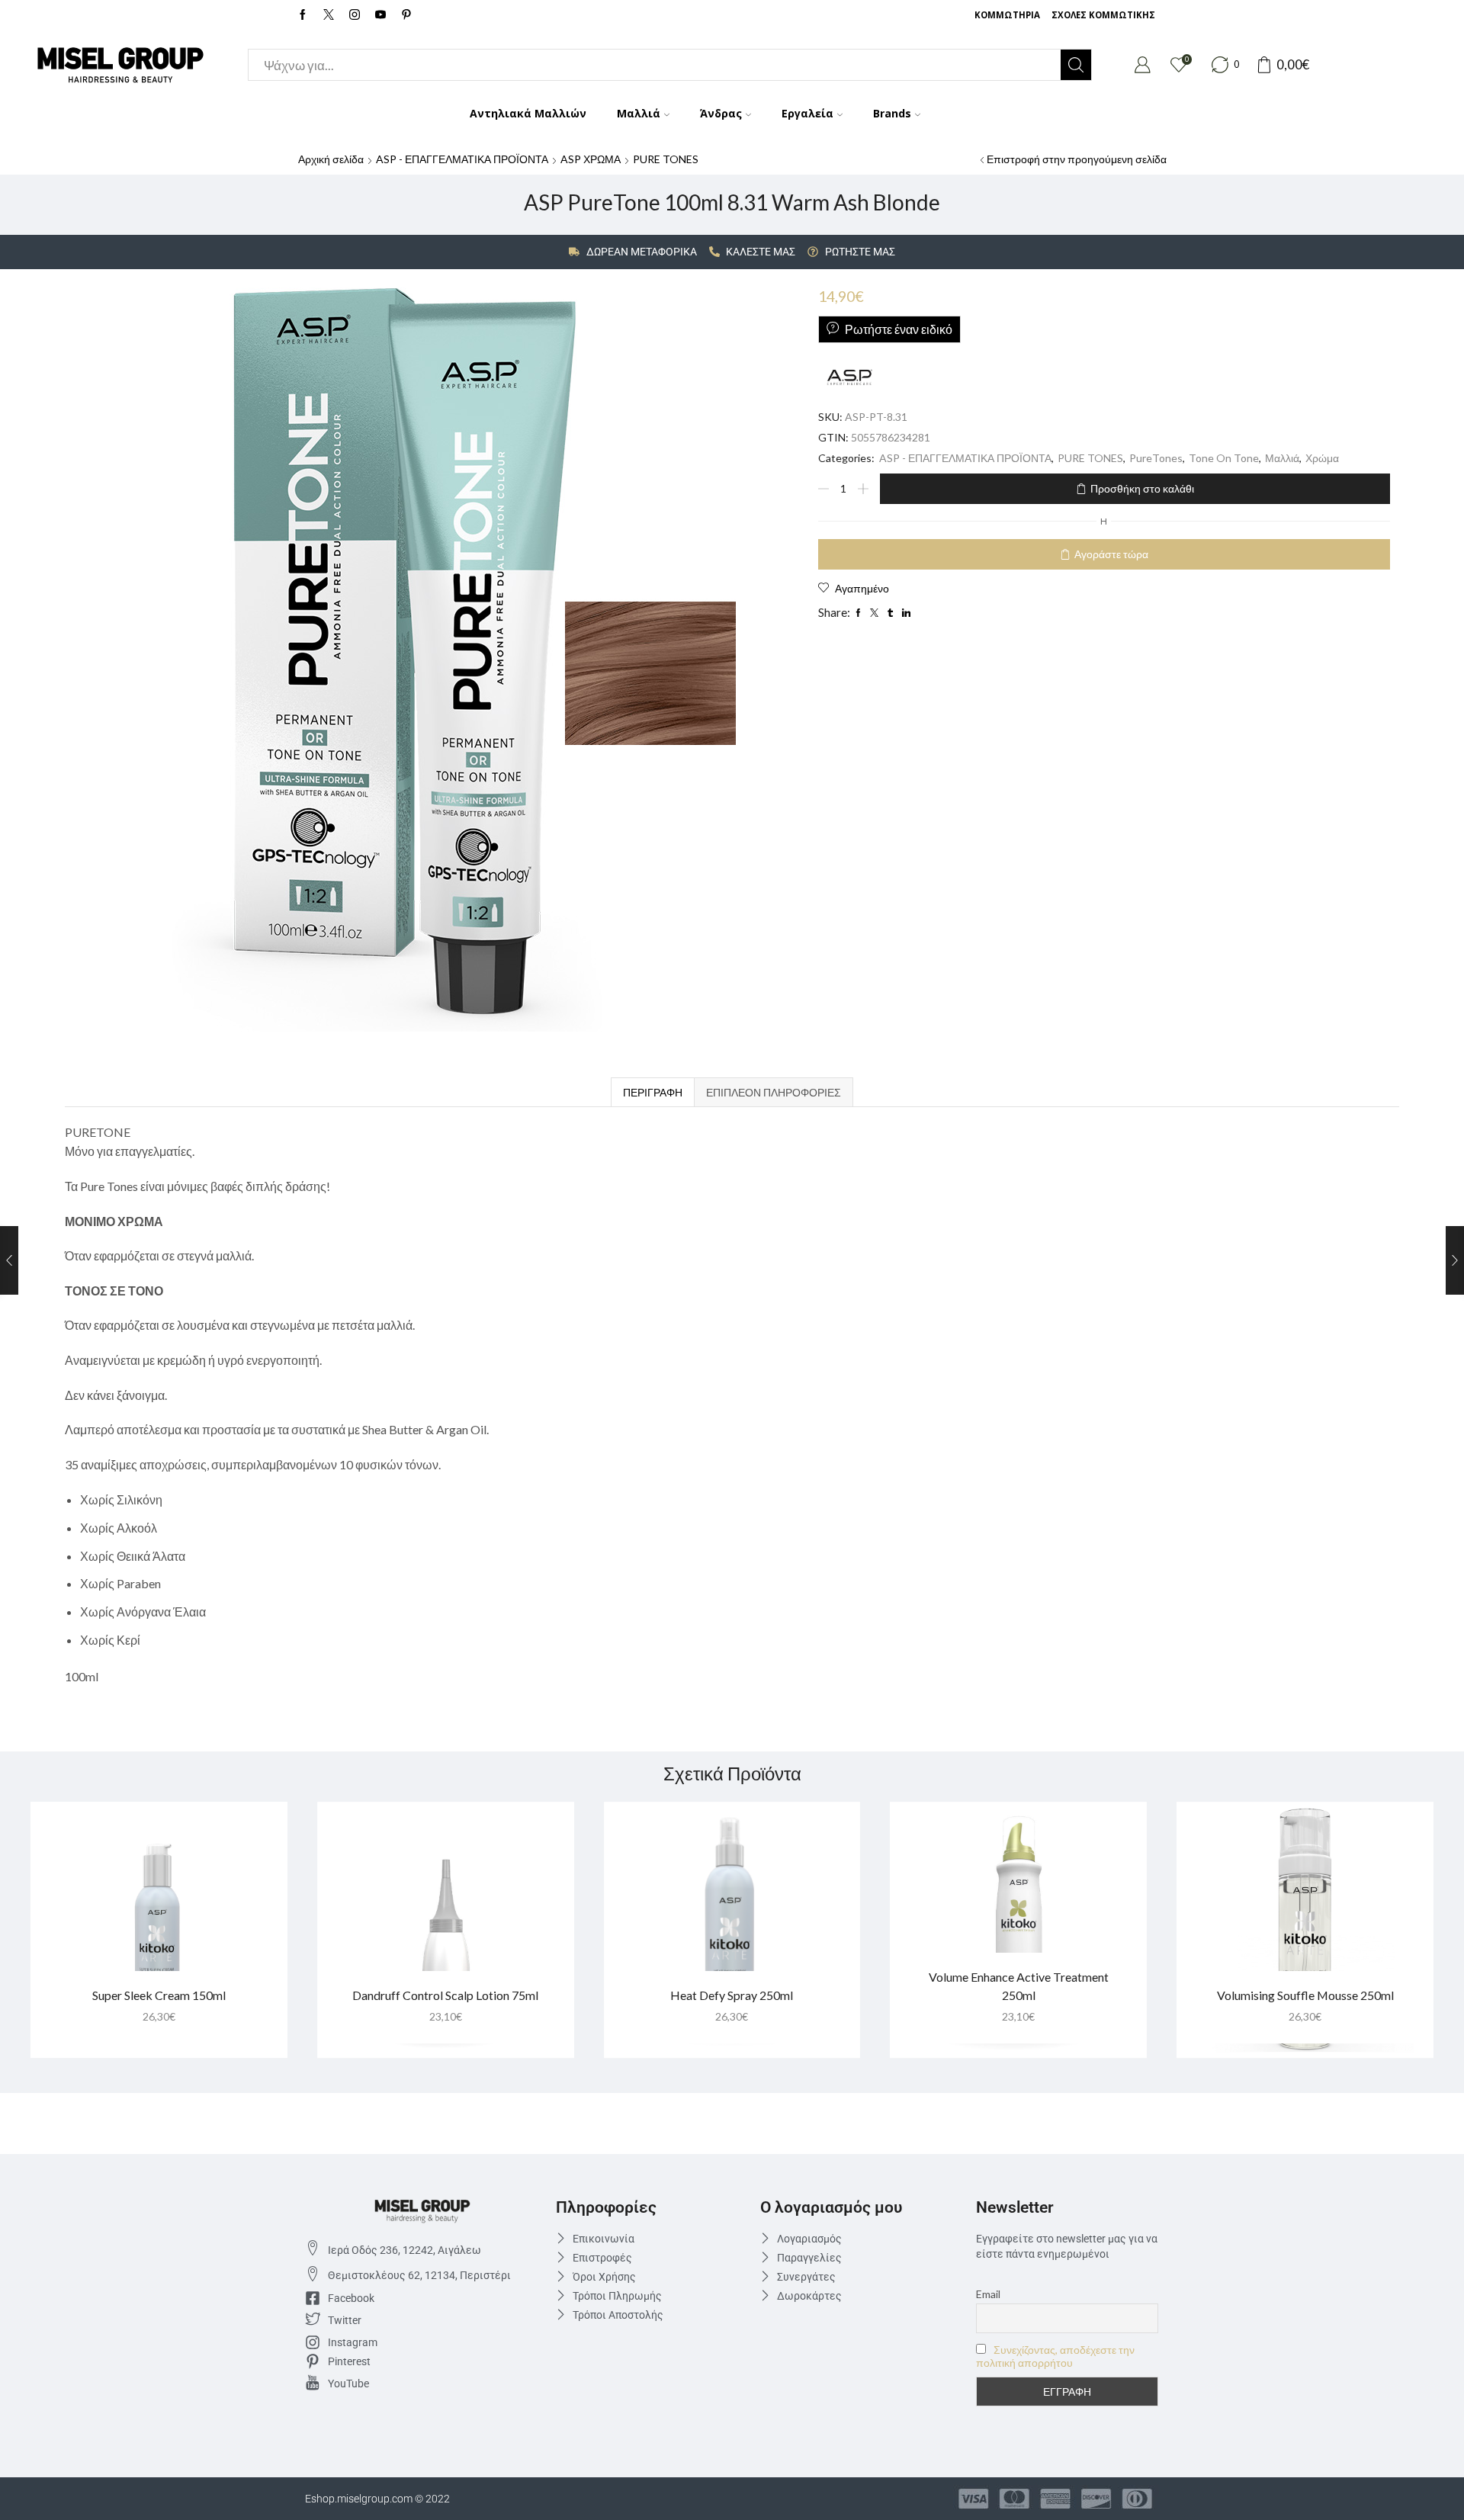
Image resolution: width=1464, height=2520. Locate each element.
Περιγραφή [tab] (653, 1092)
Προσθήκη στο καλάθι (1142, 488)
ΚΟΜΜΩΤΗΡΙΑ (1007, 15)
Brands (892, 113)
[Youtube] (380, 15)
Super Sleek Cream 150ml (159, 1995)
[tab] (652, 1092)
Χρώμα (1322, 458)
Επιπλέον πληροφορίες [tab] (774, 1092)
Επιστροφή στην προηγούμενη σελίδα (1077, 159)
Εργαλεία (807, 113)
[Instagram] (355, 15)
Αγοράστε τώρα (1111, 554)
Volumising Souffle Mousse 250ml (1305, 1995)
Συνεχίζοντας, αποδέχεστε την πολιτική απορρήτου (1055, 2356)
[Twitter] (329, 15)
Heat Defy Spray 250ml (732, 1995)
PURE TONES (666, 159)
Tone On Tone (1224, 458)
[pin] (406, 15)
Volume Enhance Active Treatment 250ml (1019, 1986)
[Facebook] (303, 15)
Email (988, 2294)
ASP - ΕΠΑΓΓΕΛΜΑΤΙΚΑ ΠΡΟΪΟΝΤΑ (462, 159)
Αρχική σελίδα (331, 159)
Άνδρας (721, 113)
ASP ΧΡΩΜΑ (591, 159)
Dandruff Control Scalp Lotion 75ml (445, 1995)
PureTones (1156, 458)
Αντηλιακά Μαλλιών (528, 113)
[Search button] (1076, 65)
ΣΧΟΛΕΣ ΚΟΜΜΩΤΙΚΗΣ (1103, 15)
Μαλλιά (639, 113)
